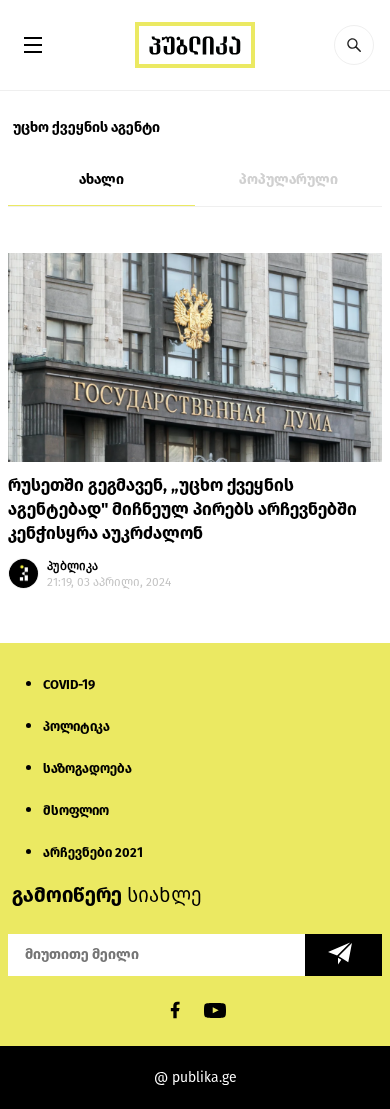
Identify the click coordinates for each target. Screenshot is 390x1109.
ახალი (101, 179)
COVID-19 (69, 684)
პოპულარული (288, 179)
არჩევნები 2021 (93, 852)
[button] (354, 45)
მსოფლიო (76, 810)
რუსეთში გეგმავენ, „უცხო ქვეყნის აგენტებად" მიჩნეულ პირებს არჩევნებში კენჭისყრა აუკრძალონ (182, 509)
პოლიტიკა (76, 726)
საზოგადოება (87, 768)
